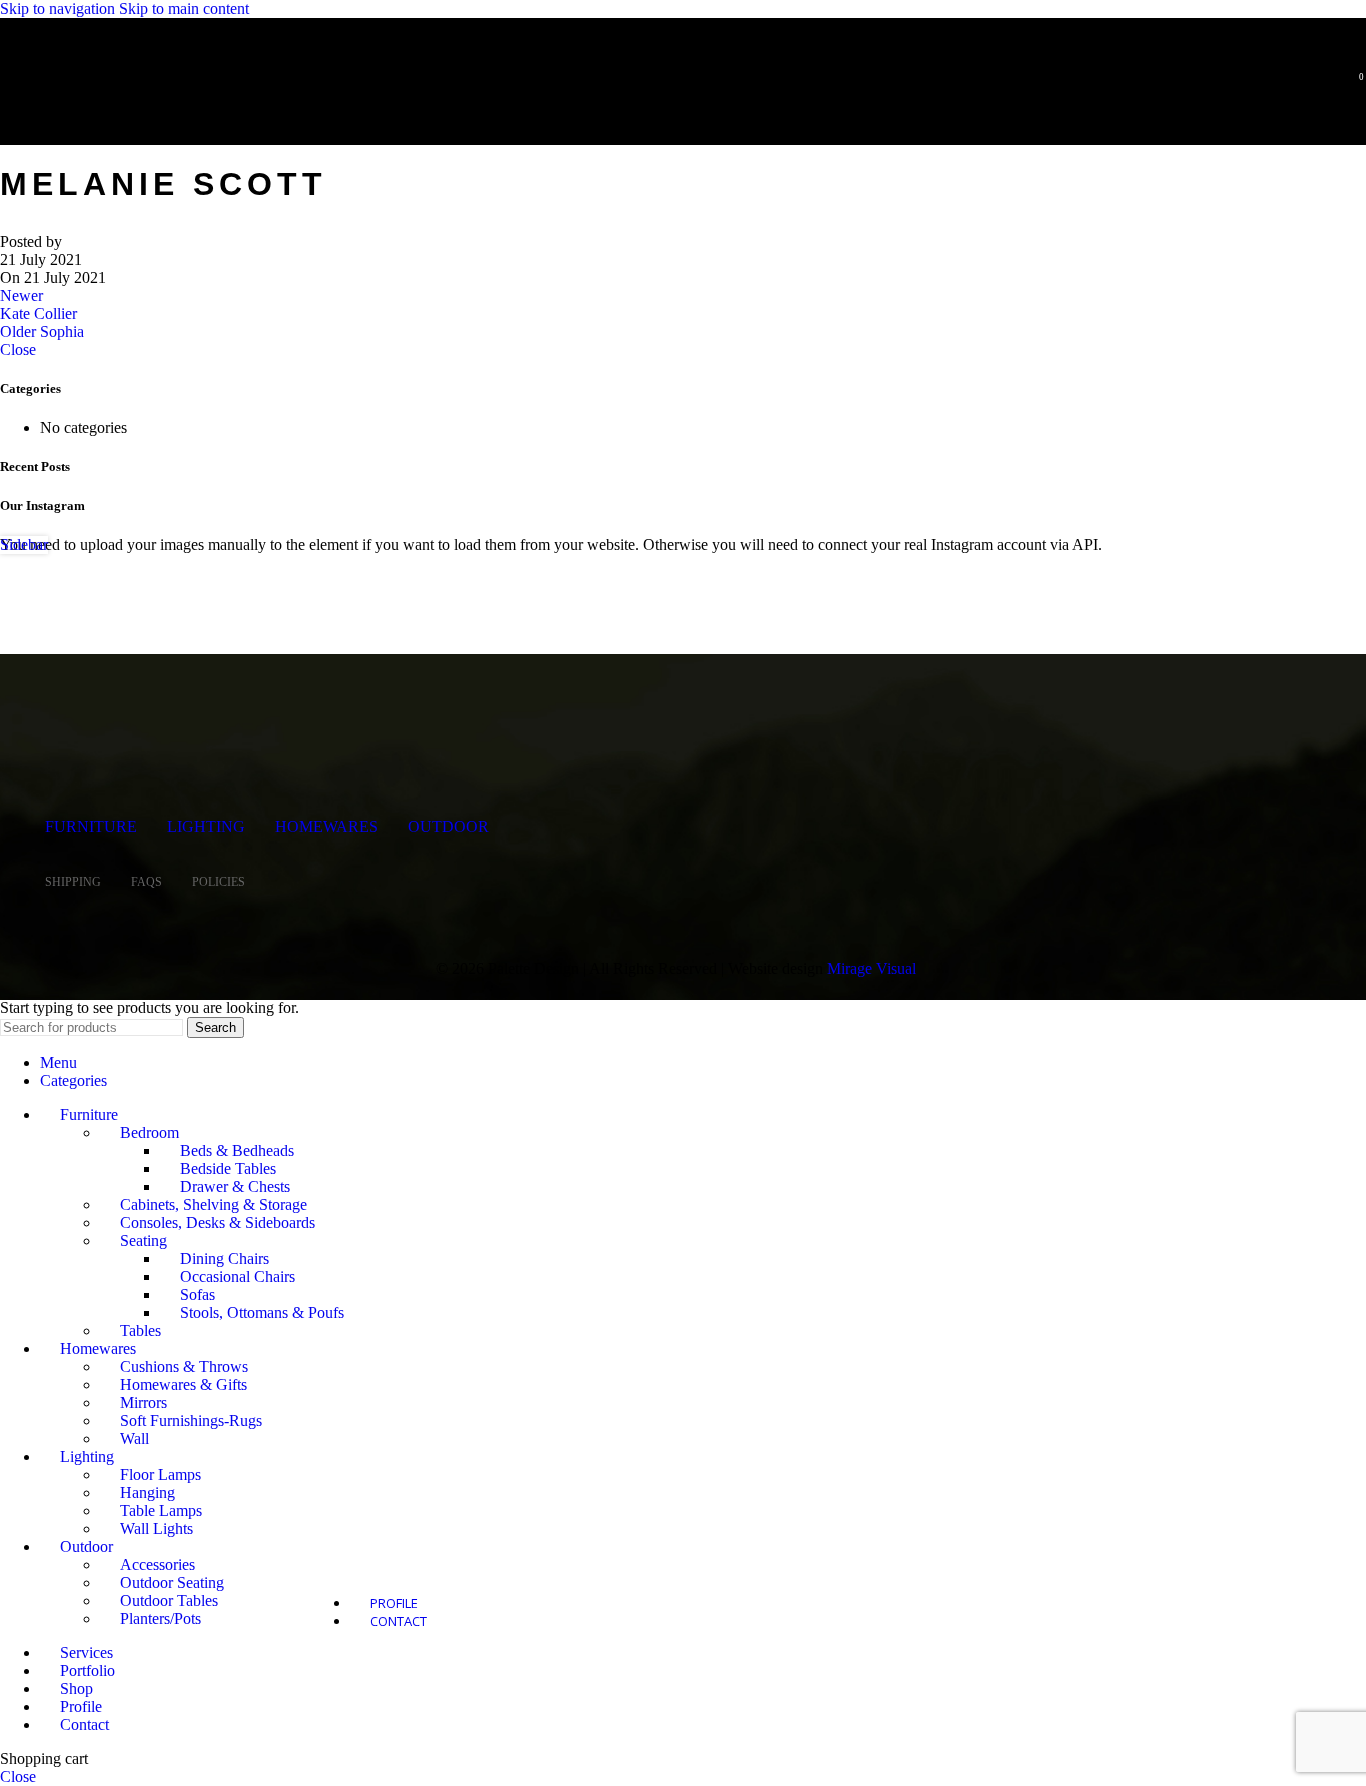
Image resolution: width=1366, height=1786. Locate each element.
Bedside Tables (228, 1168)
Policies (218, 882)
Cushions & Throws (184, 1366)
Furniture (91, 826)
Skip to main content (184, 8)
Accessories (157, 1564)
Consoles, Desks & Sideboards (217, 1222)
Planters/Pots (160, 1618)
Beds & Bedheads (237, 1150)
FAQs (146, 882)
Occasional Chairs (237, 1276)
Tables (140, 1330)
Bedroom (149, 1132)
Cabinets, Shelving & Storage (213, 1204)
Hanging (147, 1492)
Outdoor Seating (172, 1582)
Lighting (206, 826)
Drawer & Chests (235, 1186)
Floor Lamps (160, 1474)
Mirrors (143, 1402)
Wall (134, 1438)
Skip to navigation (59, 8)
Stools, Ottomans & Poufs (262, 1312)
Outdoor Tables (169, 1600)
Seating (143, 1240)
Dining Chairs (224, 1258)
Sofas (197, 1294)
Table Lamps (161, 1510)
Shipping (73, 882)
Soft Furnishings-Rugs (191, 1420)
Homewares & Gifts (183, 1384)
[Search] (1324, 85)
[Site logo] (145, 113)
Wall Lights (156, 1528)
